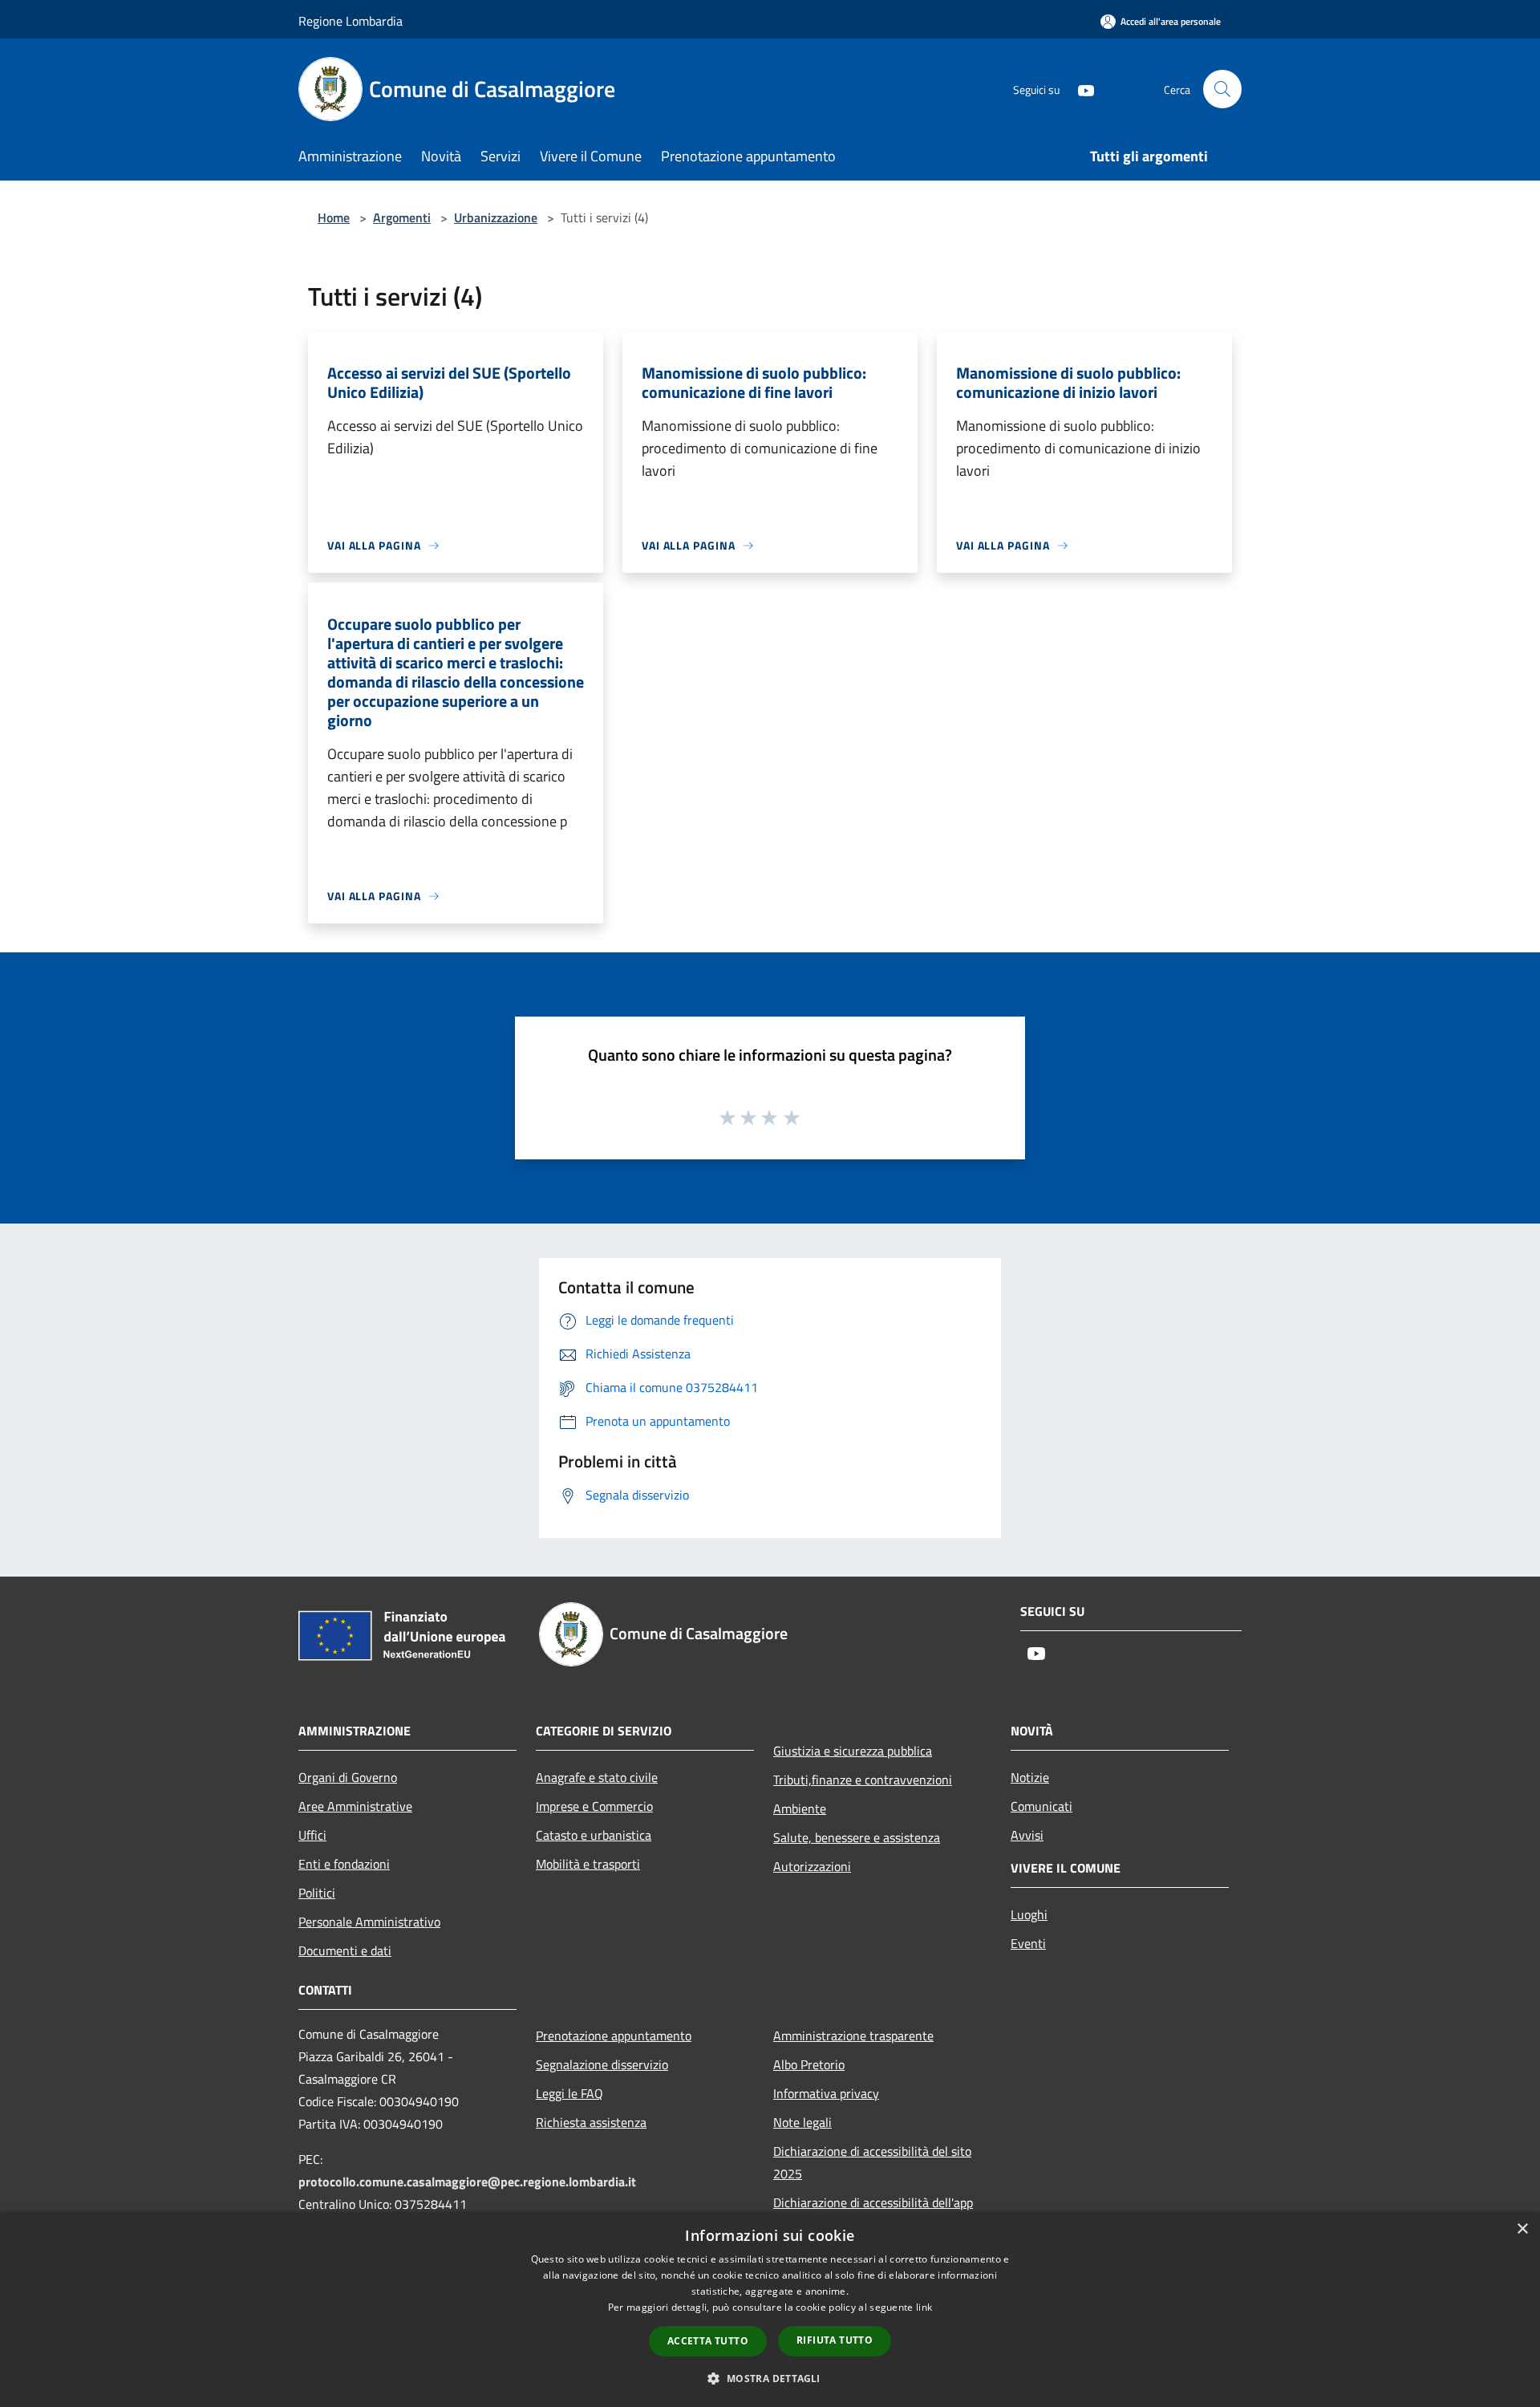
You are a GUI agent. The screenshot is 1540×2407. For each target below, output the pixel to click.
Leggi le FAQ (569, 2093)
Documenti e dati (345, 1950)
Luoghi (1029, 1914)
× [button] (1522, 2229)
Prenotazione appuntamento (614, 2036)
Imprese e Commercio (594, 1806)
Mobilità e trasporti (588, 1864)
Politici (317, 1893)
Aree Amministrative (355, 1806)
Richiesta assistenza (591, 2122)
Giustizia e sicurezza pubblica (853, 1751)
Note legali (802, 2122)
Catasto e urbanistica (594, 1835)
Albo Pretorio (809, 2064)
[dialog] (770, 2310)
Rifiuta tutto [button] (835, 2340)
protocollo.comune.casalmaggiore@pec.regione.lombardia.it (467, 2182)
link (924, 2307)
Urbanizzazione (496, 217)
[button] (770, 2378)
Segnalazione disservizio (602, 2064)
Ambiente (800, 1808)
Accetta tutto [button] (708, 2341)
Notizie (1030, 1777)
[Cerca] (1222, 89)
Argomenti (402, 217)
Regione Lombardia (351, 21)
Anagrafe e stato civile (597, 1777)
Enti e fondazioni (344, 1864)
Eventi (1028, 1943)
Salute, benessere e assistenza (857, 1837)
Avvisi (1027, 1835)
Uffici (312, 1835)
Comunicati (1042, 1806)
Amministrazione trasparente (853, 2036)
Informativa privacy (826, 2093)
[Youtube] (1080, 89)
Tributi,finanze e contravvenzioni (863, 1780)
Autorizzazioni (812, 1866)
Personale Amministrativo (369, 1922)
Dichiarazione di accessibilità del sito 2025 (872, 2162)
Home (334, 217)
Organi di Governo (348, 1777)
